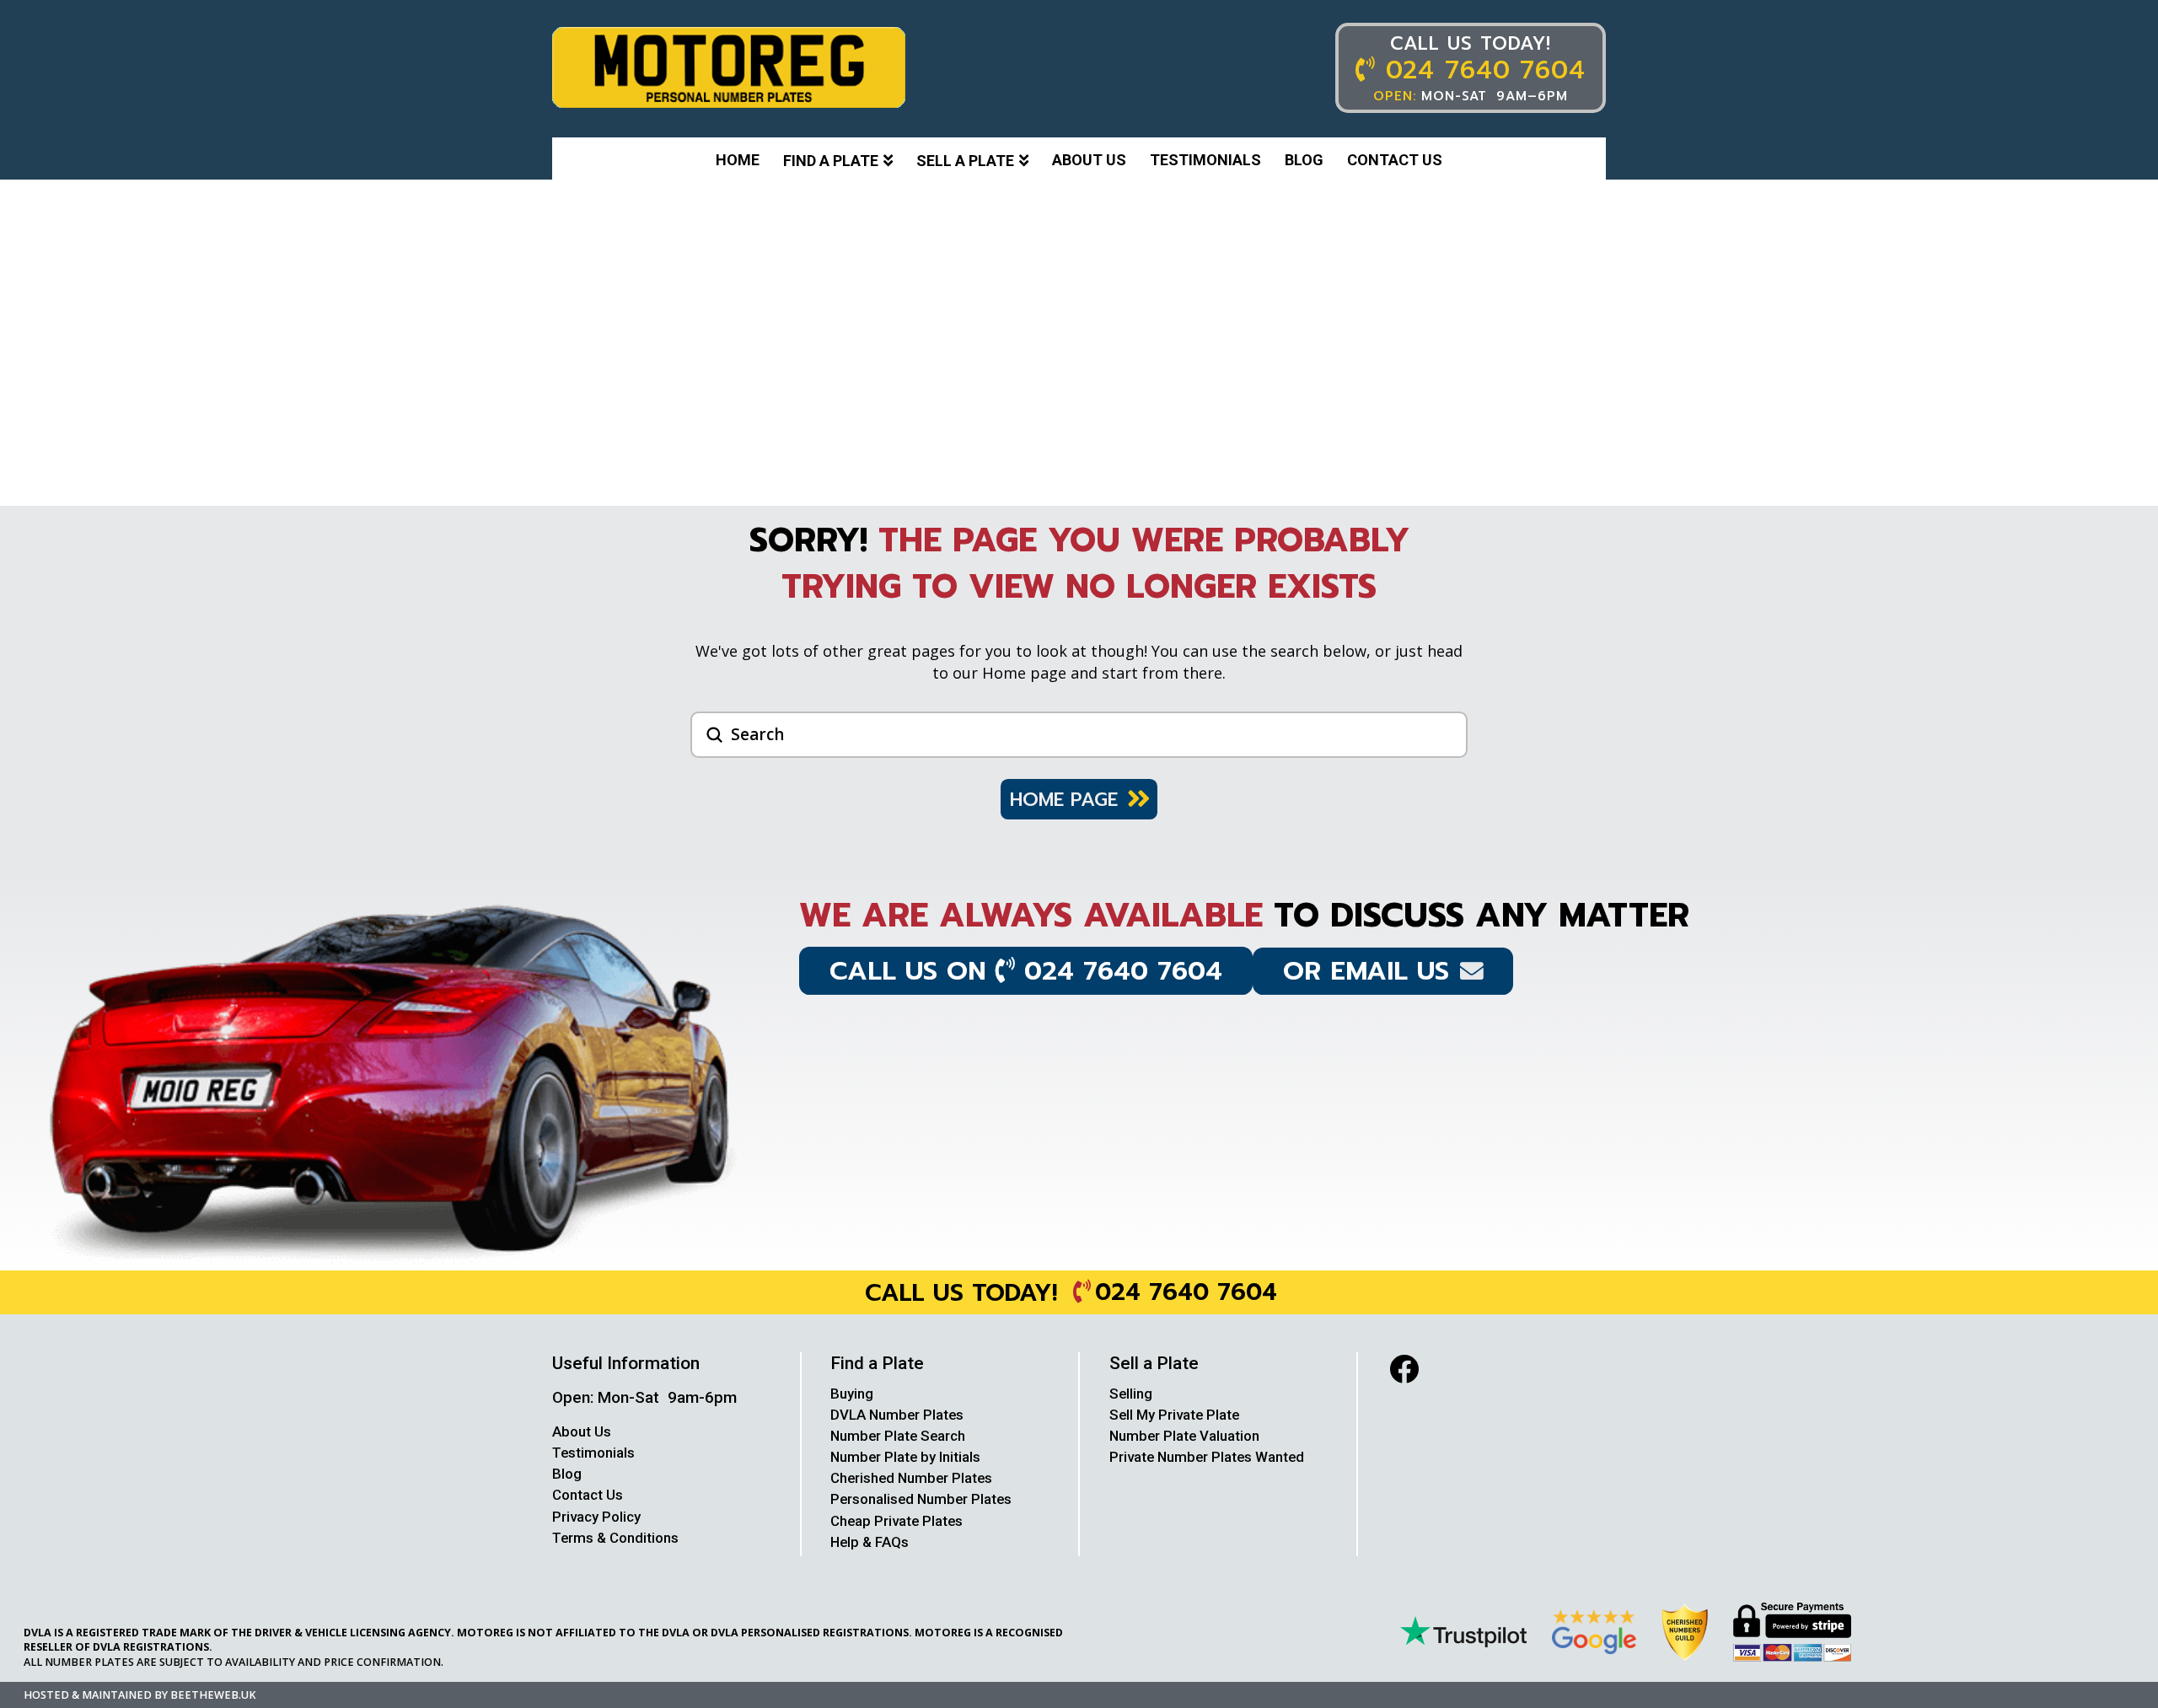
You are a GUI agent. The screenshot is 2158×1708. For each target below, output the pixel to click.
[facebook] (1404, 1369)
